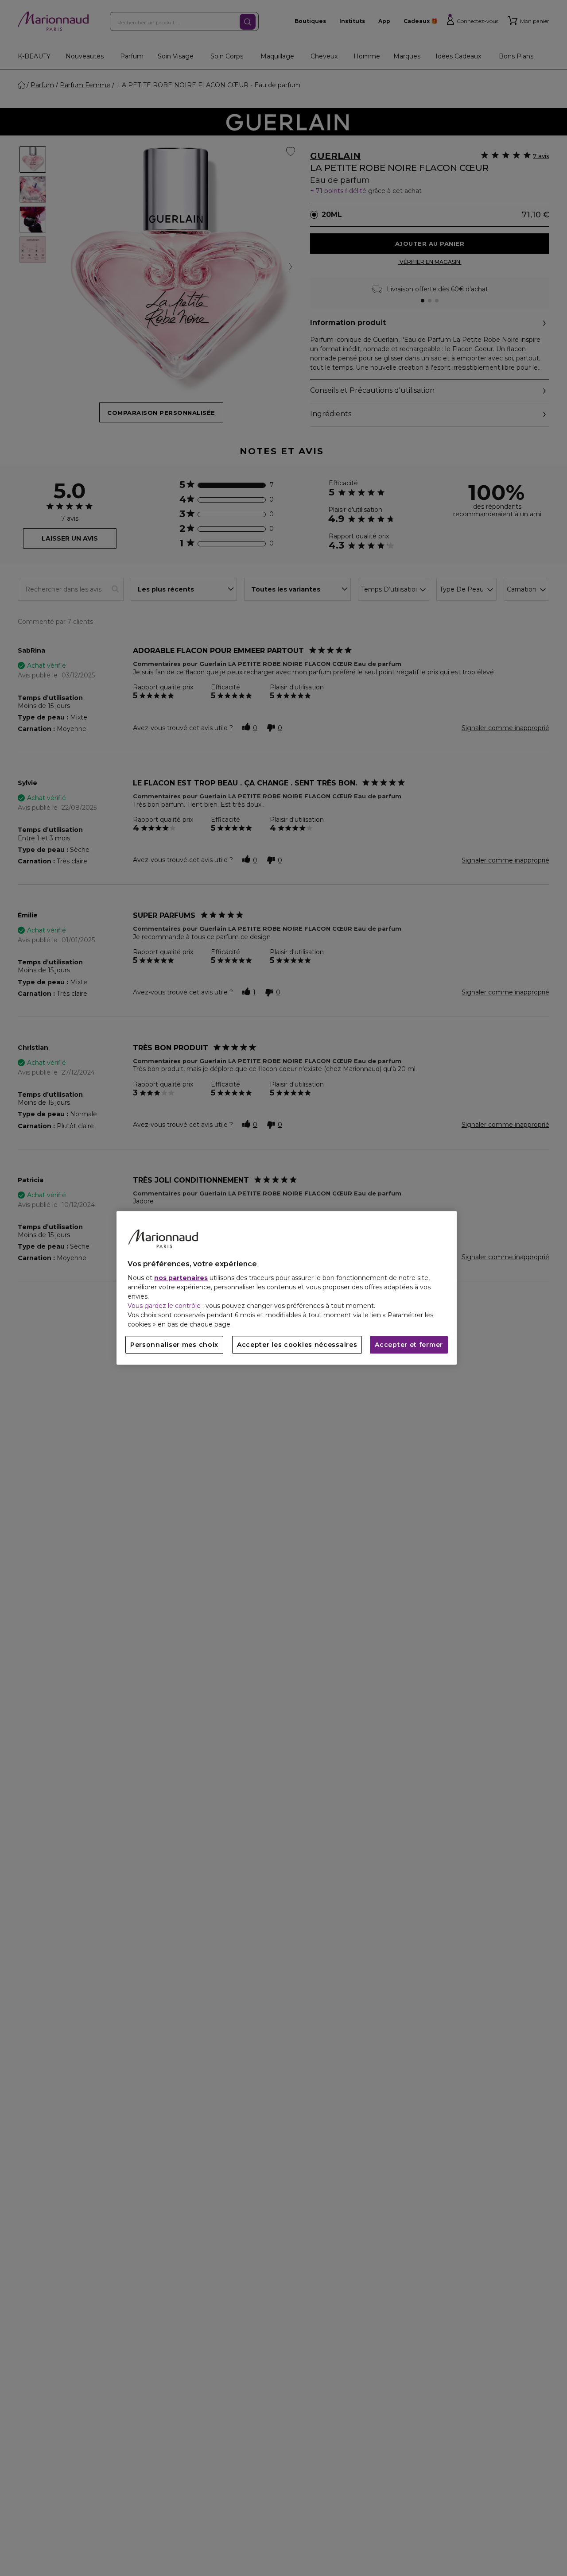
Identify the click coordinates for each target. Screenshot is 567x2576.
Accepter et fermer (409, 1345)
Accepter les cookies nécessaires (297, 1345)
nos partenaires (181, 1278)
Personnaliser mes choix (174, 1345)
